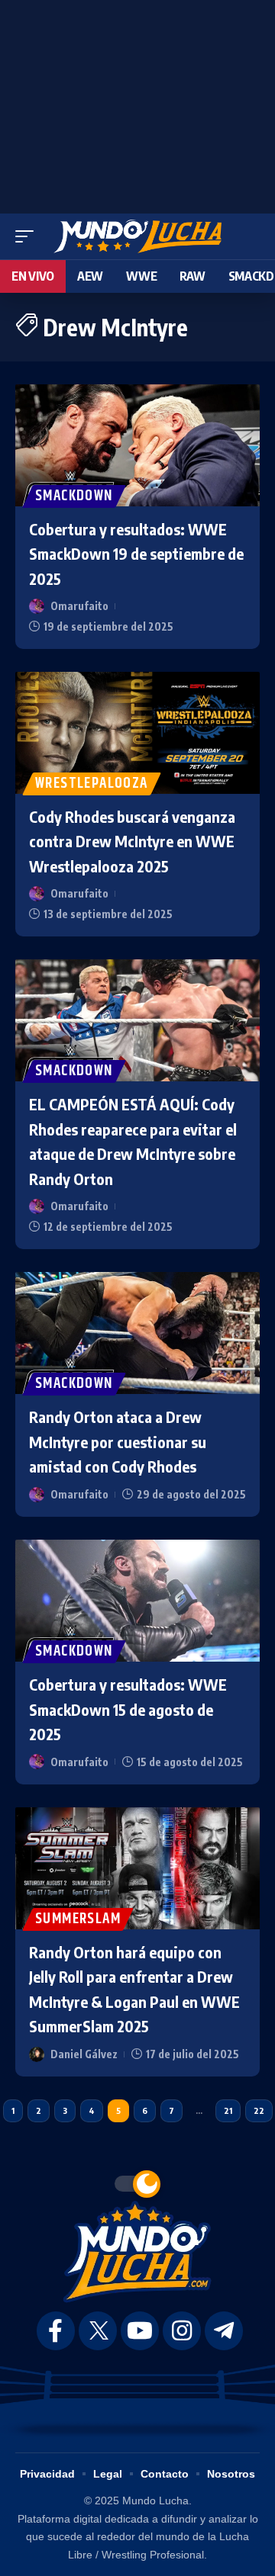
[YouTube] (140, 2331)
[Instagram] (182, 2331)
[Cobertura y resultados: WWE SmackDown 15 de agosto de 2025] (137, 1601)
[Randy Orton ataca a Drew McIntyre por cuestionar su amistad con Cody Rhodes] (137, 1333)
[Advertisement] (137, 103)
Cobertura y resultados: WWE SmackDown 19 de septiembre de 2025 (136, 554)
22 (259, 2110)
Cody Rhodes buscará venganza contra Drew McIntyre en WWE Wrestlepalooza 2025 (132, 841)
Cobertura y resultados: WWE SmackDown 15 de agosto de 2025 (128, 1709)
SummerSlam (78, 1919)
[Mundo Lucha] (137, 236)
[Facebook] (56, 2331)
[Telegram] (224, 2331)
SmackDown (74, 496)
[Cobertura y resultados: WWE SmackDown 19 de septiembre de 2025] (137, 445)
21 (228, 2110)
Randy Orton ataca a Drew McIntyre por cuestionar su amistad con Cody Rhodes (118, 1441)
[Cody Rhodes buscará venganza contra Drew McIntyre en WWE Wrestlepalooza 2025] (137, 733)
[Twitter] (98, 2331)
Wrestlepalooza (92, 784)
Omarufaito (79, 606)
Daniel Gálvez (84, 2054)
